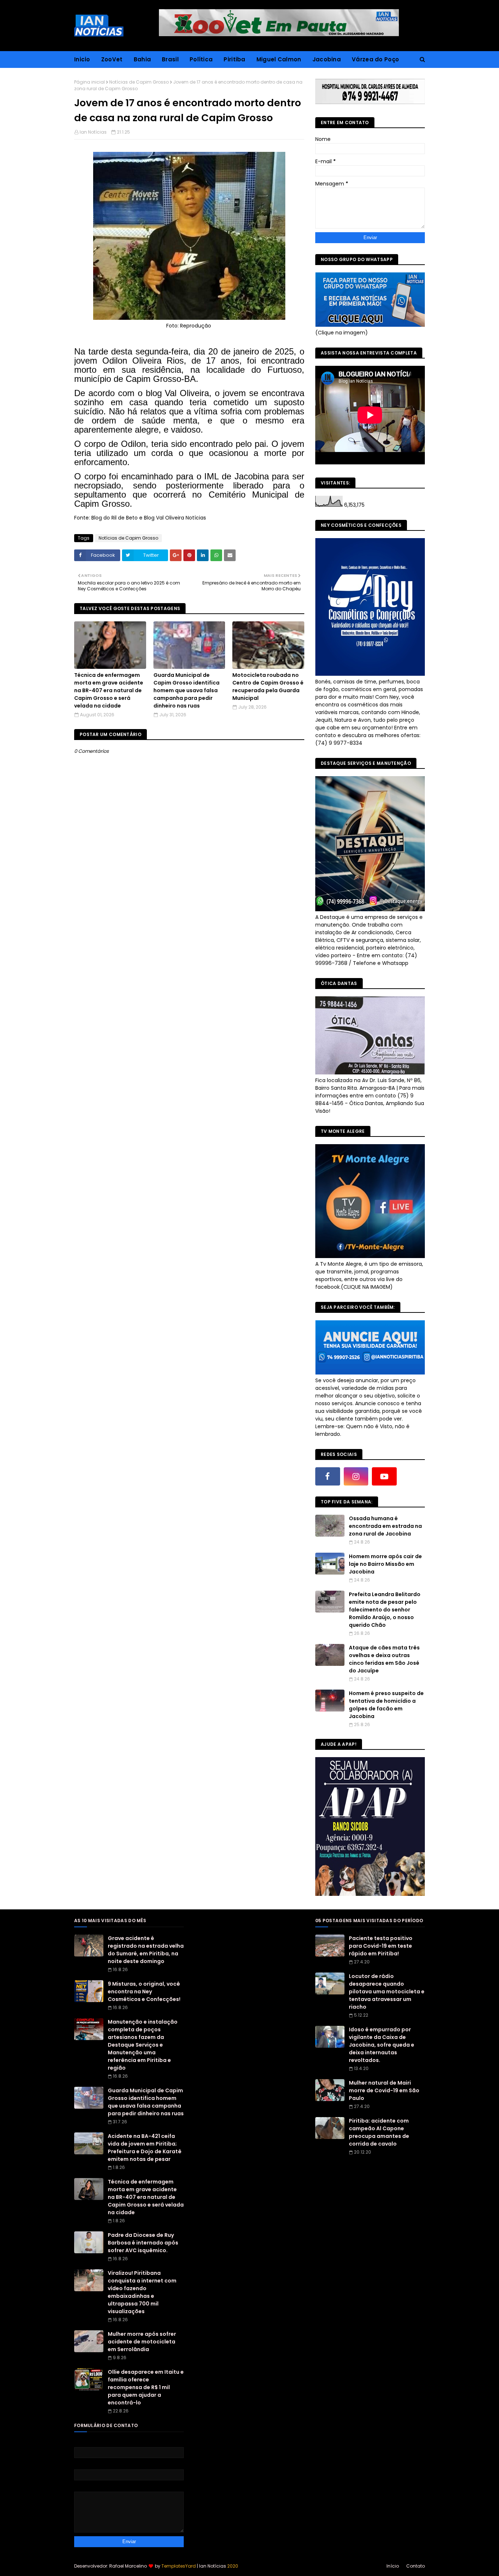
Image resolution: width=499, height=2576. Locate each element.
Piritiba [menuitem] (234, 59)
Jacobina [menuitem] (327, 59)
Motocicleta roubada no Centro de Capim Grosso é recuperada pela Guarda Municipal (268, 687)
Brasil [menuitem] (170, 59)
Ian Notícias (93, 132)
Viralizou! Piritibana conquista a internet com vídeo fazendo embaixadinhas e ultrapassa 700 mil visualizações (142, 2292)
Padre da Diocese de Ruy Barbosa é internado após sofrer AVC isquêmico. (143, 2243)
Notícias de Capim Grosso (139, 82)
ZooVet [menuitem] (112, 59)
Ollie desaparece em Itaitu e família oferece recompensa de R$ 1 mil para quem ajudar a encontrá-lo (146, 2387)
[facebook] (328, 1476)
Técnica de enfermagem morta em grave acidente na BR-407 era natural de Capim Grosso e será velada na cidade (109, 690)
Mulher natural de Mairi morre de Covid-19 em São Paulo (384, 2090)
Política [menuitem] (201, 59)
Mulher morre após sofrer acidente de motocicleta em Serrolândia (142, 2342)
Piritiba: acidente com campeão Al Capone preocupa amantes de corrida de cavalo (379, 2132)
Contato (416, 2566)
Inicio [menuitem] (82, 59)
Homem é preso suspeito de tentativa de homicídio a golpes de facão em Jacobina (386, 1705)
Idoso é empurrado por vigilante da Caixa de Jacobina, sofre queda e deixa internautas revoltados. (382, 2045)
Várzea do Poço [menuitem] (375, 59)
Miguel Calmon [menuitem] (279, 59)
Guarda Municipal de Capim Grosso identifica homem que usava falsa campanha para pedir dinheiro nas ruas (186, 690)
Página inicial (89, 82)
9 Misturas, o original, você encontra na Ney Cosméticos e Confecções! (144, 1992)
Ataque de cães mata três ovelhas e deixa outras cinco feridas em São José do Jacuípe (384, 1659)
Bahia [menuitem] (142, 59)
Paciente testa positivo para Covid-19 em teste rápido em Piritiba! (381, 1946)
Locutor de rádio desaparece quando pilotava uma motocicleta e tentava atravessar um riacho (387, 1992)
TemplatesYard (179, 2566)
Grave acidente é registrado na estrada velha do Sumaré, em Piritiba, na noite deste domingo (146, 1950)
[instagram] (356, 1476)
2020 (233, 2566)
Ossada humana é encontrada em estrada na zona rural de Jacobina (385, 1526)
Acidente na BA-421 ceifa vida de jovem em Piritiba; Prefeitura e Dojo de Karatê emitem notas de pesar (145, 2148)
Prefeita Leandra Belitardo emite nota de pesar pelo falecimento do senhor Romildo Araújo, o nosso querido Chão (385, 1610)
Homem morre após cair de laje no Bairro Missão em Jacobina (385, 1564)
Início (393, 2566)
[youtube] (384, 1476)
